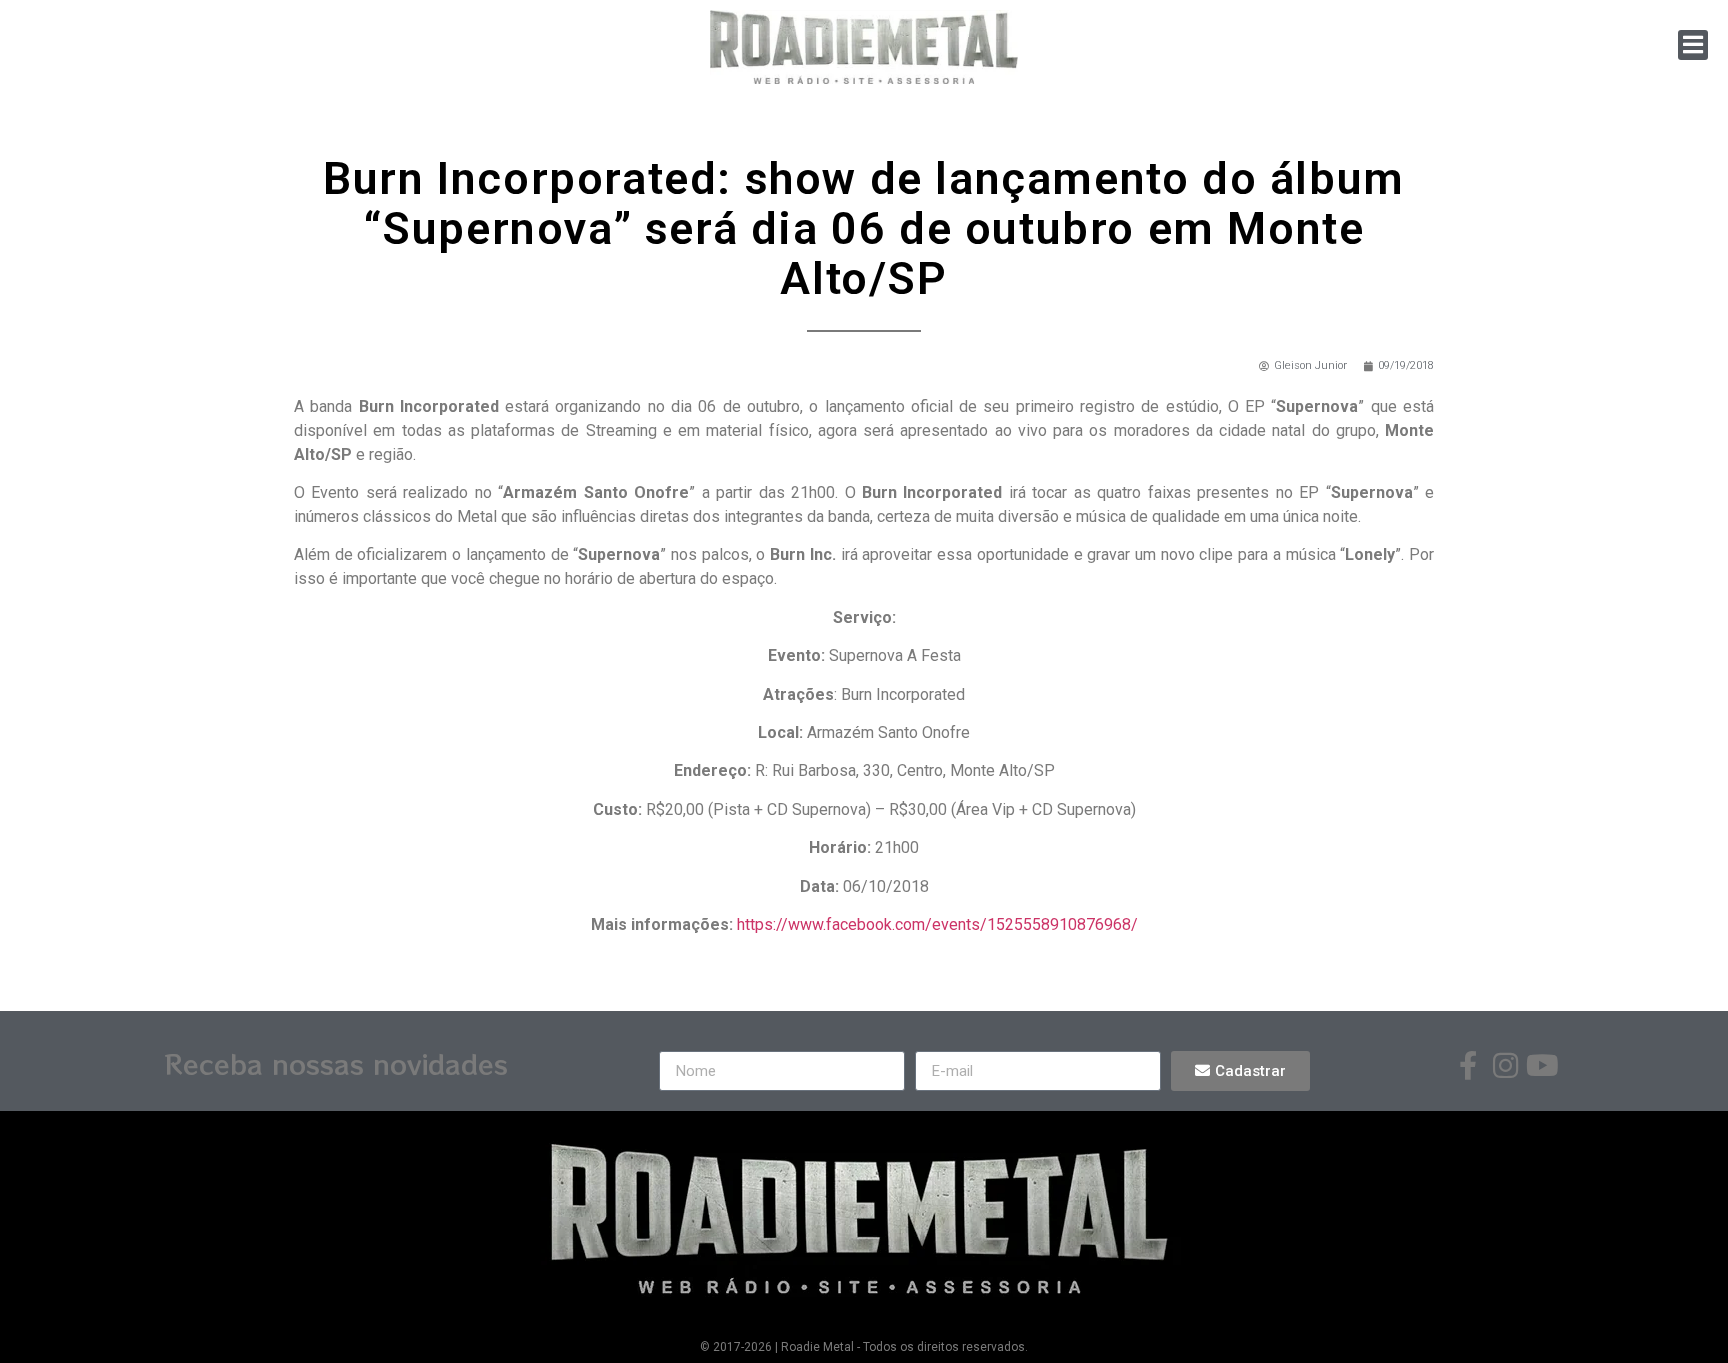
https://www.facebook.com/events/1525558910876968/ (937, 924)
